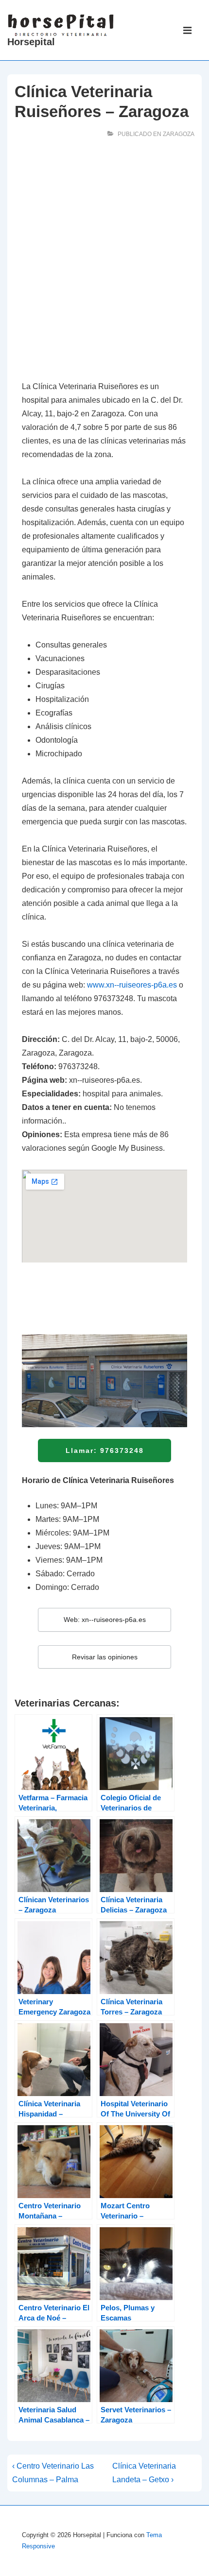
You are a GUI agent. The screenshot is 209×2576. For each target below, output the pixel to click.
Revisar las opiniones (105, 1657)
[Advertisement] (104, 262)
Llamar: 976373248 (105, 1450)
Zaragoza (179, 134)
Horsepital (31, 42)
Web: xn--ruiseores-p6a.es (105, 1620)
